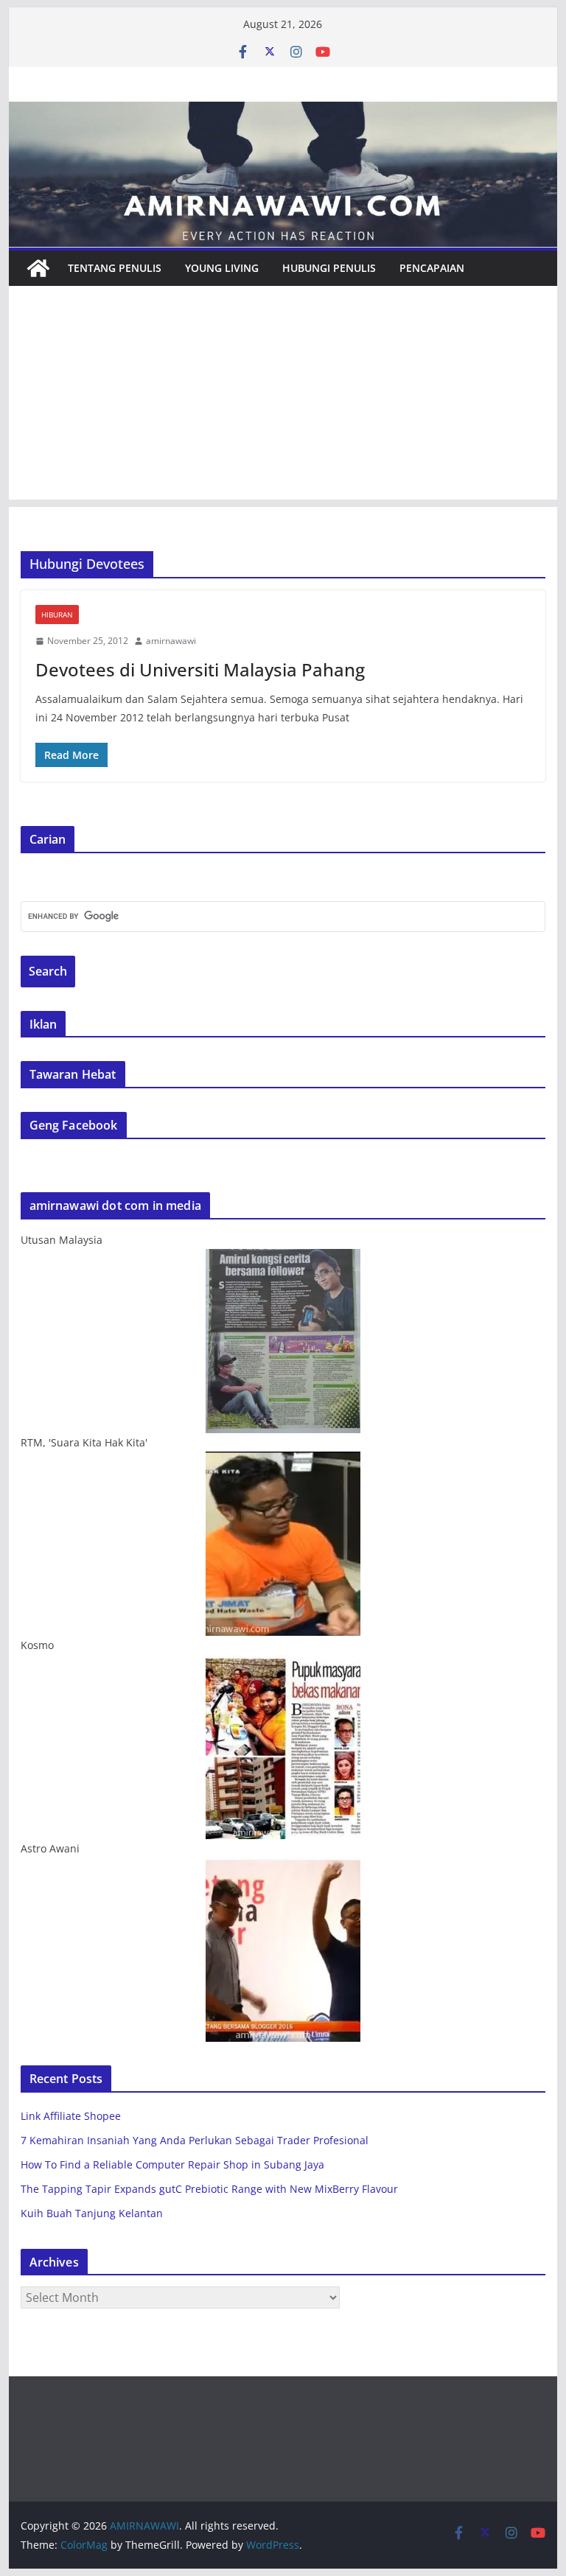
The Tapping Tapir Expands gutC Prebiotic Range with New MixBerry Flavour (209, 2189)
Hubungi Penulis (329, 268)
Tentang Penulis (115, 268)
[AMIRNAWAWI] (283, 112)
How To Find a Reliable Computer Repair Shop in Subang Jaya (172, 2164)
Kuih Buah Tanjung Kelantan (92, 2213)
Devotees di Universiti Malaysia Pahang (200, 669)
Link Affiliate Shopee (71, 2116)
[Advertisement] (283, 396)
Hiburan (57, 615)
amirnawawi (171, 641)
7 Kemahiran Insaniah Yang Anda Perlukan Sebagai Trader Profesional (195, 2140)
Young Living (222, 268)
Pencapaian (432, 268)
